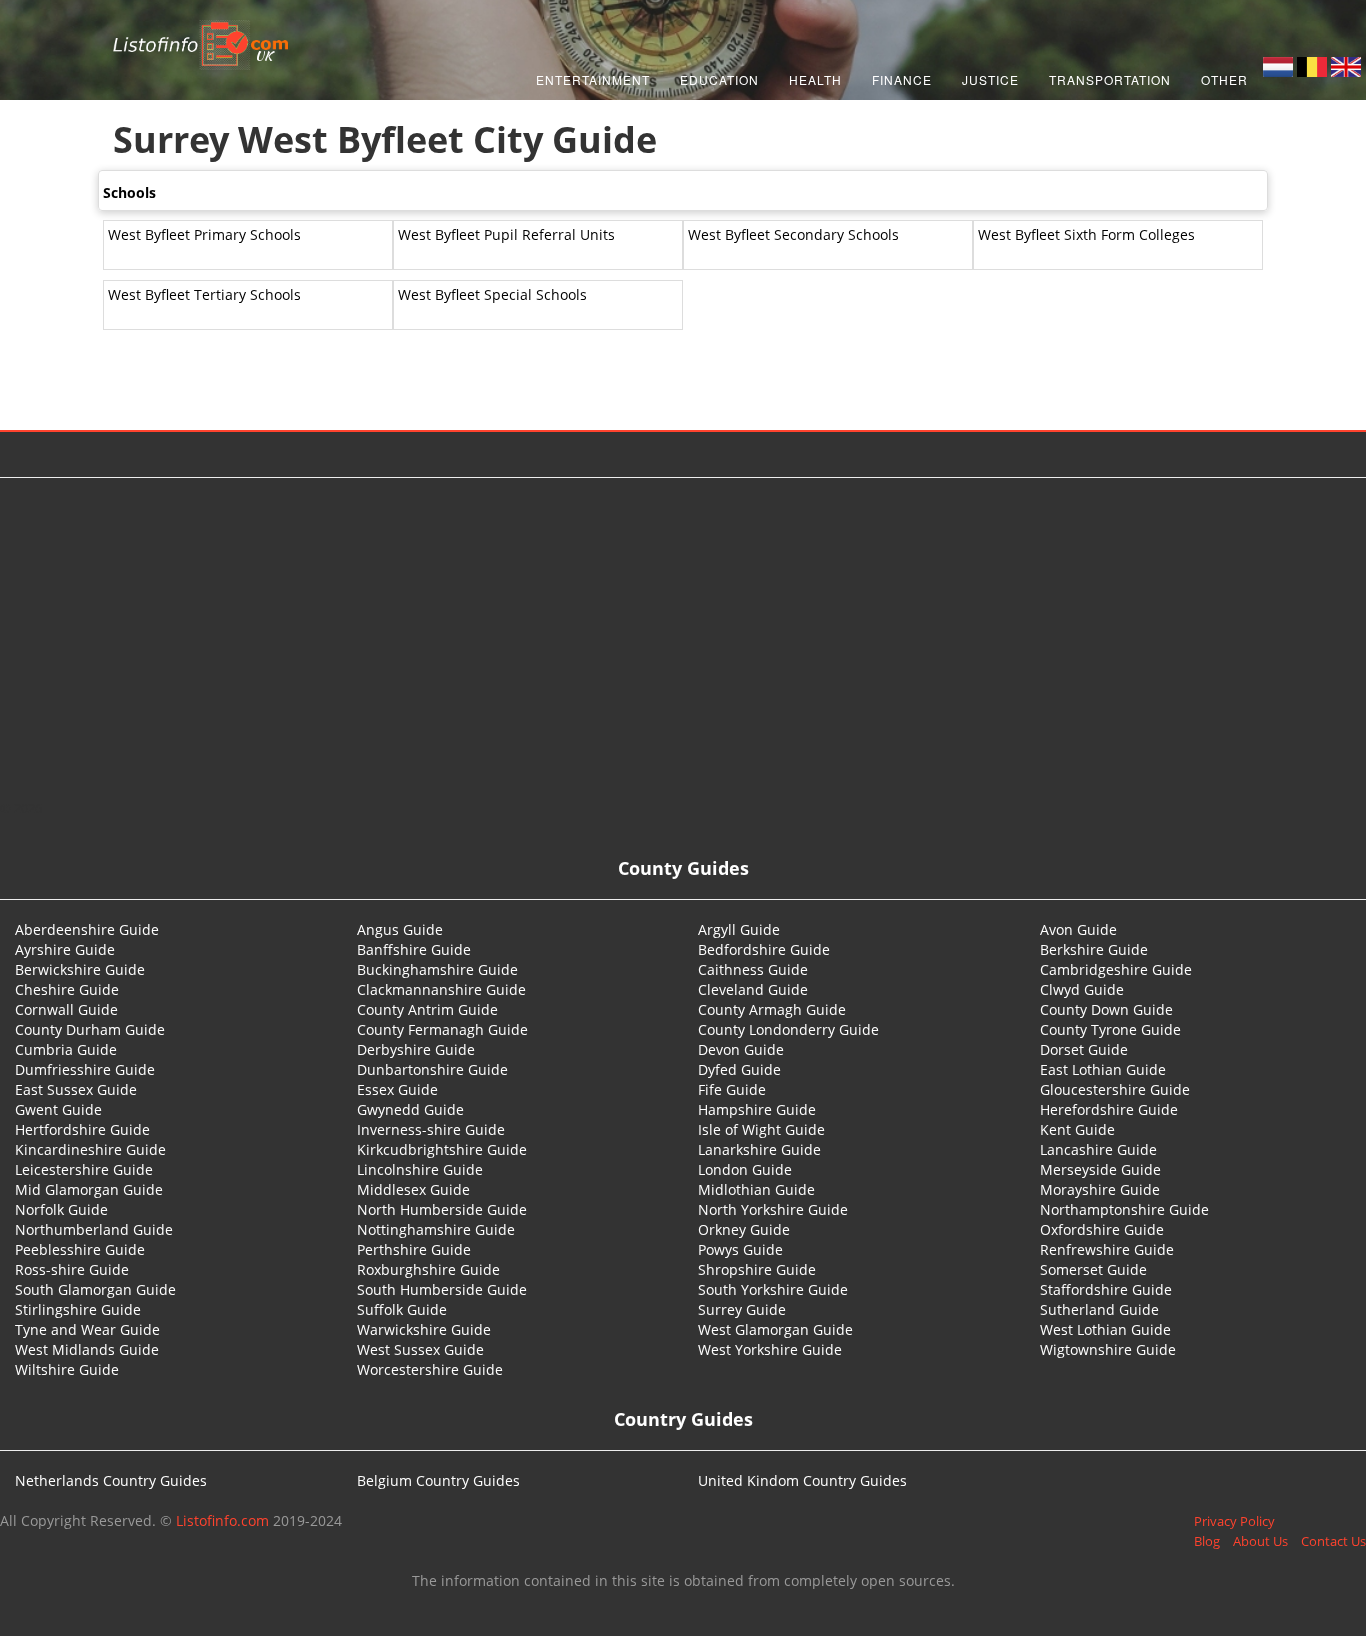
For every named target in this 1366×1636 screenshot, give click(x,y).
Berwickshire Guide (80, 969)
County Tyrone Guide (1110, 1029)
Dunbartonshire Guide (432, 1069)
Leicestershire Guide (84, 1169)
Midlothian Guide (756, 1189)
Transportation (1110, 79)
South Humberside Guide (442, 1289)
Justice (990, 79)
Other (1224, 79)
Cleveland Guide (753, 989)
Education (719, 79)
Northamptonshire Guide (1124, 1209)
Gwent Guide (58, 1109)
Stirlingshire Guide (78, 1309)
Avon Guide (1078, 929)
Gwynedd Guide (410, 1109)
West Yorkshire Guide (770, 1349)
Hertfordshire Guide (82, 1129)
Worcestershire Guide (430, 1369)
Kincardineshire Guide (90, 1149)
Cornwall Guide (66, 1009)
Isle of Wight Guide (761, 1129)
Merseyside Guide (1100, 1169)
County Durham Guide (90, 1029)
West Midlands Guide (87, 1349)
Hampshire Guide (757, 1109)
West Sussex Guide (420, 1349)
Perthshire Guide (414, 1249)
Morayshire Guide (1100, 1189)
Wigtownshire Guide (1108, 1349)
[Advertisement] (683, 638)
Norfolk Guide (61, 1209)
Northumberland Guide (94, 1229)
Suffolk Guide (402, 1309)
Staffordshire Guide (1106, 1289)
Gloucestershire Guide (1115, 1089)
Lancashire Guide (1098, 1149)
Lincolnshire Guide (420, 1169)
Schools (129, 192)
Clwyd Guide (1082, 989)
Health (815, 79)
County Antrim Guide (427, 1009)
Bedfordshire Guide (764, 949)
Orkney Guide (744, 1229)
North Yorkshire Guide (773, 1209)
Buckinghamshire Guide (437, 969)
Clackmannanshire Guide (441, 989)
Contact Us (1333, 1541)
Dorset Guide (1084, 1049)
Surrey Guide (742, 1309)
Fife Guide (732, 1089)
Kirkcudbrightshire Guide (442, 1149)
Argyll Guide (739, 929)
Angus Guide (400, 929)
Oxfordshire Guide (1102, 1229)
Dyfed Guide (739, 1069)
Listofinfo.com (222, 1520)
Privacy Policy (1234, 1521)
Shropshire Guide (757, 1269)
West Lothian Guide (1105, 1329)
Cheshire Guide (67, 989)
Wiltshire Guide (67, 1369)
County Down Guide (1106, 1009)
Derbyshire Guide (416, 1049)
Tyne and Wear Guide (87, 1329)
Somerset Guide (1093, 1269)
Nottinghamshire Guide (436, 1229)
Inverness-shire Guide (431, 1129)
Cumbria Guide (66, 1049)
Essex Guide (397, 1089)
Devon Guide (741, 1049)
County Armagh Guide (772, 1009)
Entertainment (593, 79)
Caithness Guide (753, 969)
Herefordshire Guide (1109, 1109)
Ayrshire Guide (65, 949)
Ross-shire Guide (72, 1269)
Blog (1207, 1541)
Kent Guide (1077, 1129)
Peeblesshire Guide (80, 1249)
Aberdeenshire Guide (87, 929)
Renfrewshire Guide (1107, 1249)
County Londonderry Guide (788, 1029)
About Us (1260, 1541)
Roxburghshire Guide (428, 1269)
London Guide (745, 1169)
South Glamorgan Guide (95, 1289)
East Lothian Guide (1103, 1069)
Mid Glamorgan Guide (89, 1189)
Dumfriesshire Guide (85, 1069)
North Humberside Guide (442, 1209)
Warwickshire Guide (424, 1329)
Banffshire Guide (414, 949)
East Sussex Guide (76, 1089)
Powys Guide (740, 1249)
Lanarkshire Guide (759, 1149)
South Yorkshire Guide (773, 1289)
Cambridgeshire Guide (1116, 969)
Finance (902, 79)
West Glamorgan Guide (775, 1329)
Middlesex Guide (413, 1189)
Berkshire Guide (1094, 949)
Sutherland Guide (1099, 1309)
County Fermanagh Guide (442, 1029)
